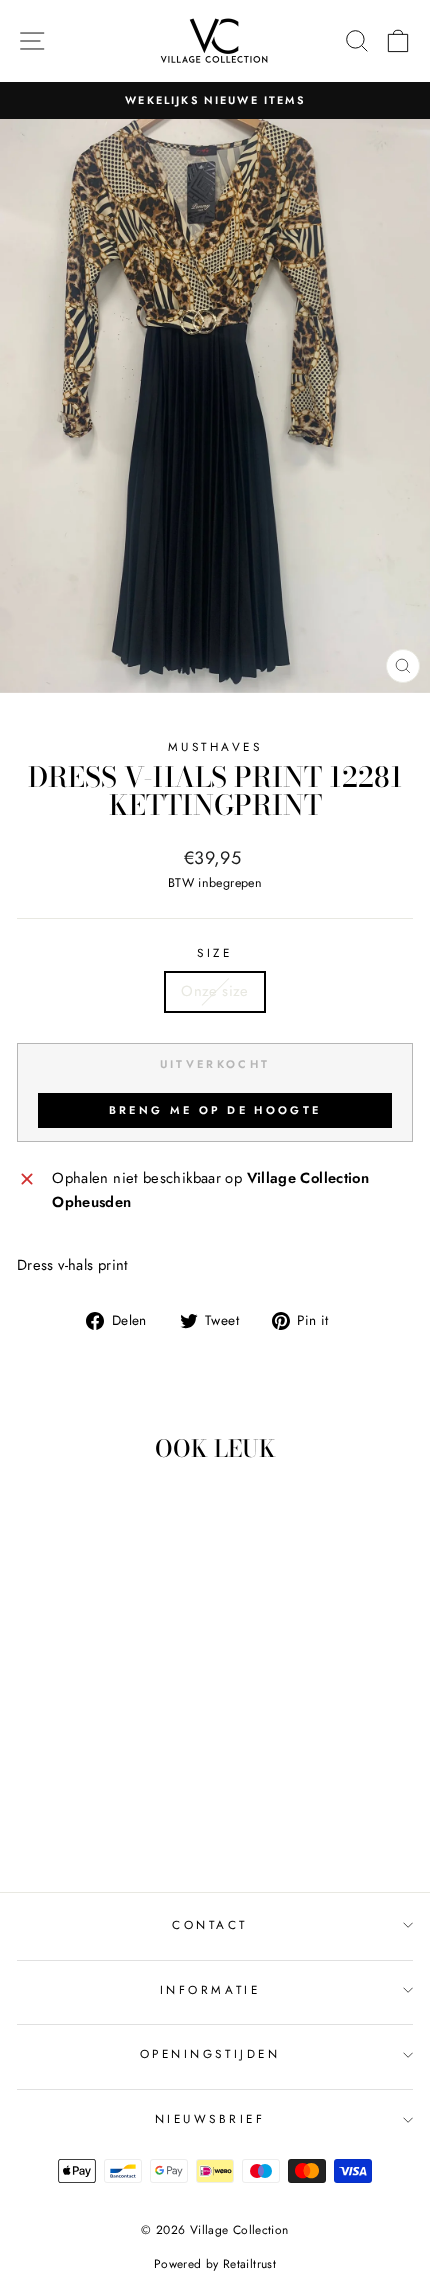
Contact (210, 1924)
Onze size (214, 991)
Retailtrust (249, 2264)
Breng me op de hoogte (215, 1110)
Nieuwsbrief (210, 2118)
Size (214, 952)
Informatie (210, 1989)
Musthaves (215, 746)
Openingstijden (210, 2053)
